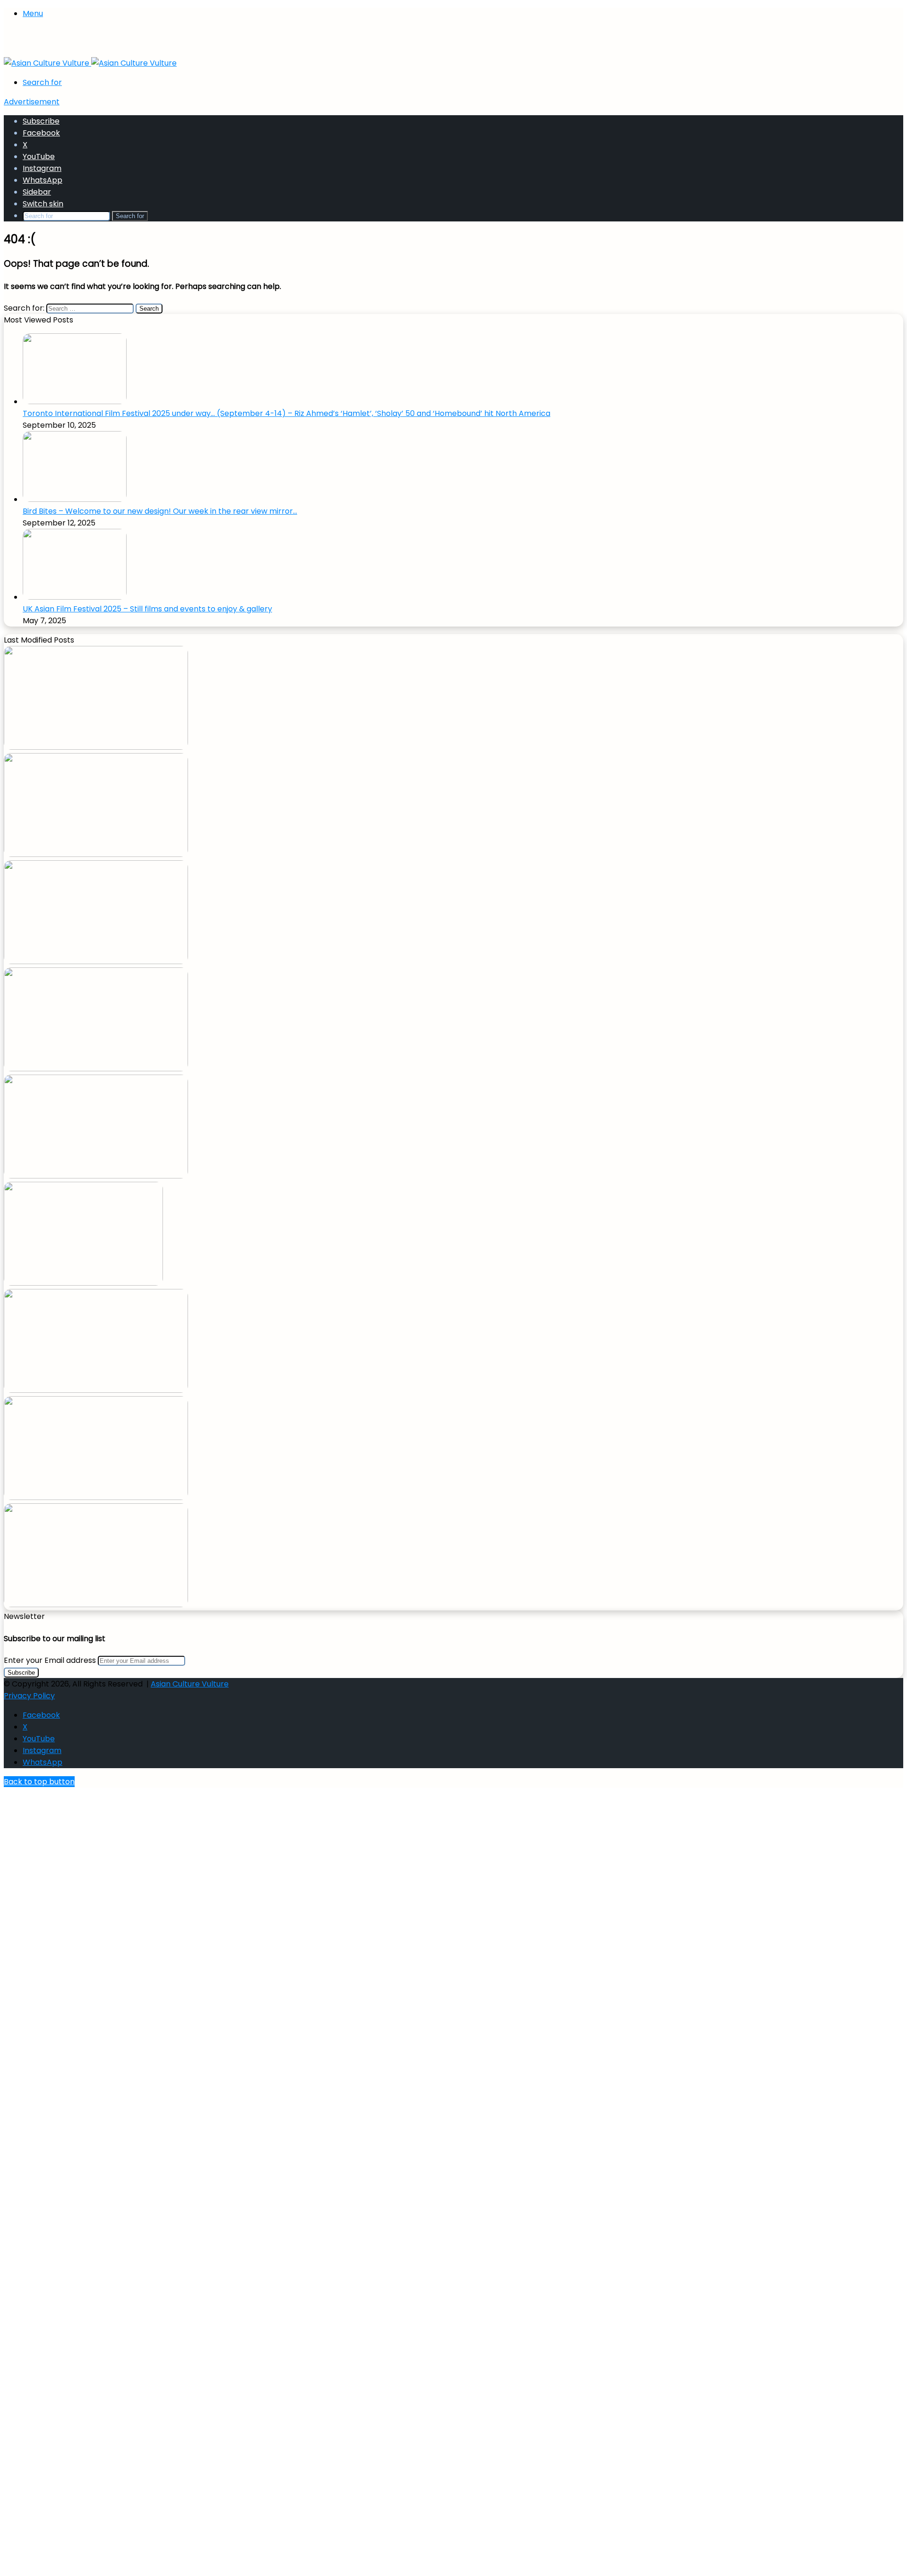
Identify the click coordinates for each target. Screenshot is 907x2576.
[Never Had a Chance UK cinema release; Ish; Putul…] (96, 962)
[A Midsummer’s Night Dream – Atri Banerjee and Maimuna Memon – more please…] (96, 1390)
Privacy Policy (29, 1696)
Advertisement (32, 102)
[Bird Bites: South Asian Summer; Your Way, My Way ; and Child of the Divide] (96, 1605)
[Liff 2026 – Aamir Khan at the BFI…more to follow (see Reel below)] (83, 1283)
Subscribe (41, 121)
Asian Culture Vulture (190, 1684)
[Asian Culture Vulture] (90, 63)
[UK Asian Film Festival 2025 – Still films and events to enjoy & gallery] (75, 597)
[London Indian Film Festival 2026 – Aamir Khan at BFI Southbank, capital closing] (96, 1497)
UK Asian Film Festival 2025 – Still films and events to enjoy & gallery (147, 609)
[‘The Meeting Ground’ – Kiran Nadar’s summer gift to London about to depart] (96, 854)
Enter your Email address (50, 1660)
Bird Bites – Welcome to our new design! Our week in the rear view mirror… (160, 511)
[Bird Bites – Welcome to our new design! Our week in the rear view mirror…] (75, 499)
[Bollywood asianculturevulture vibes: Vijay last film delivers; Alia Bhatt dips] (96, 1069)
